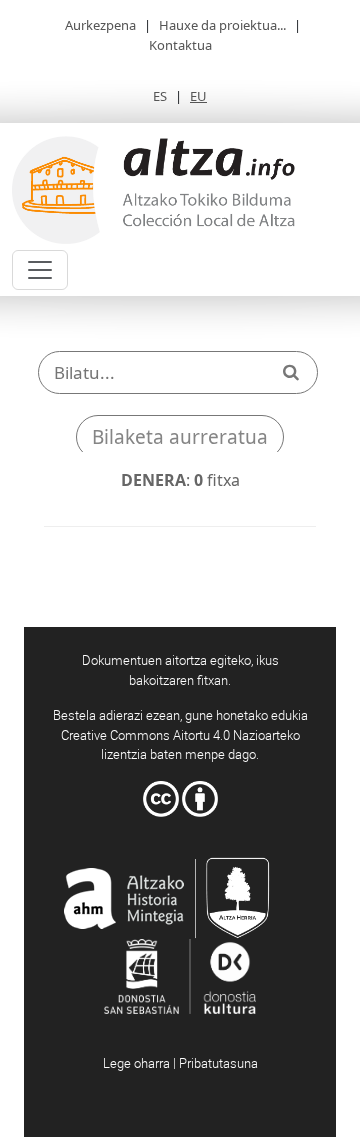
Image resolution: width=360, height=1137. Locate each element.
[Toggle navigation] (40, 270)
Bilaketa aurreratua (180, 437)
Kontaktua (180, 45)
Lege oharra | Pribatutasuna (180, 1063)
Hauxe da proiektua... (222, 25)
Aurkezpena (100, 25)
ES (160, 96)
